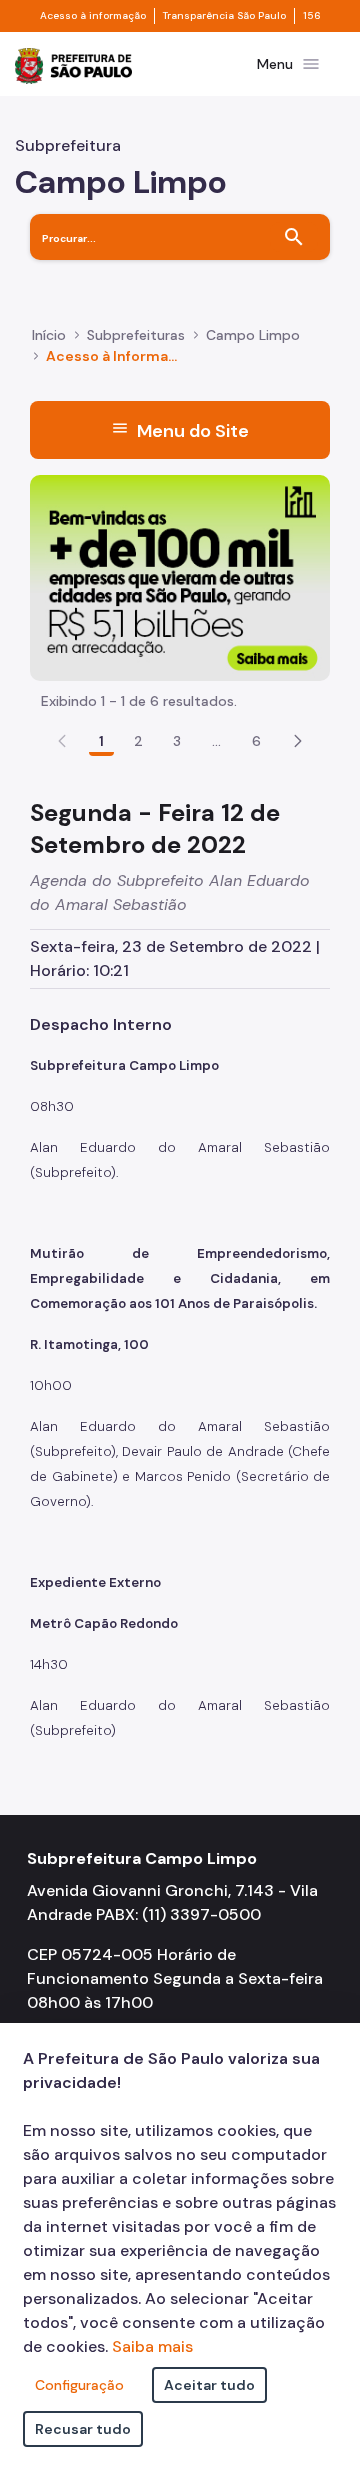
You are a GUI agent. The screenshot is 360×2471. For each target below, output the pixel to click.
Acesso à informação (93, 16)
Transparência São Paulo (224, 16)
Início (49, 335)
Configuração (79, 2385)
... (217, 741)
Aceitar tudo (209, 2385)
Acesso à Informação (114, 356)
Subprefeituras (136, 335)
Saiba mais (152, 2346)
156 (312, 16)
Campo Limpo (253, 335)
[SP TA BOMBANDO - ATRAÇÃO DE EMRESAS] (180, 576)
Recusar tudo (83, 2429)
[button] (298, 741)
